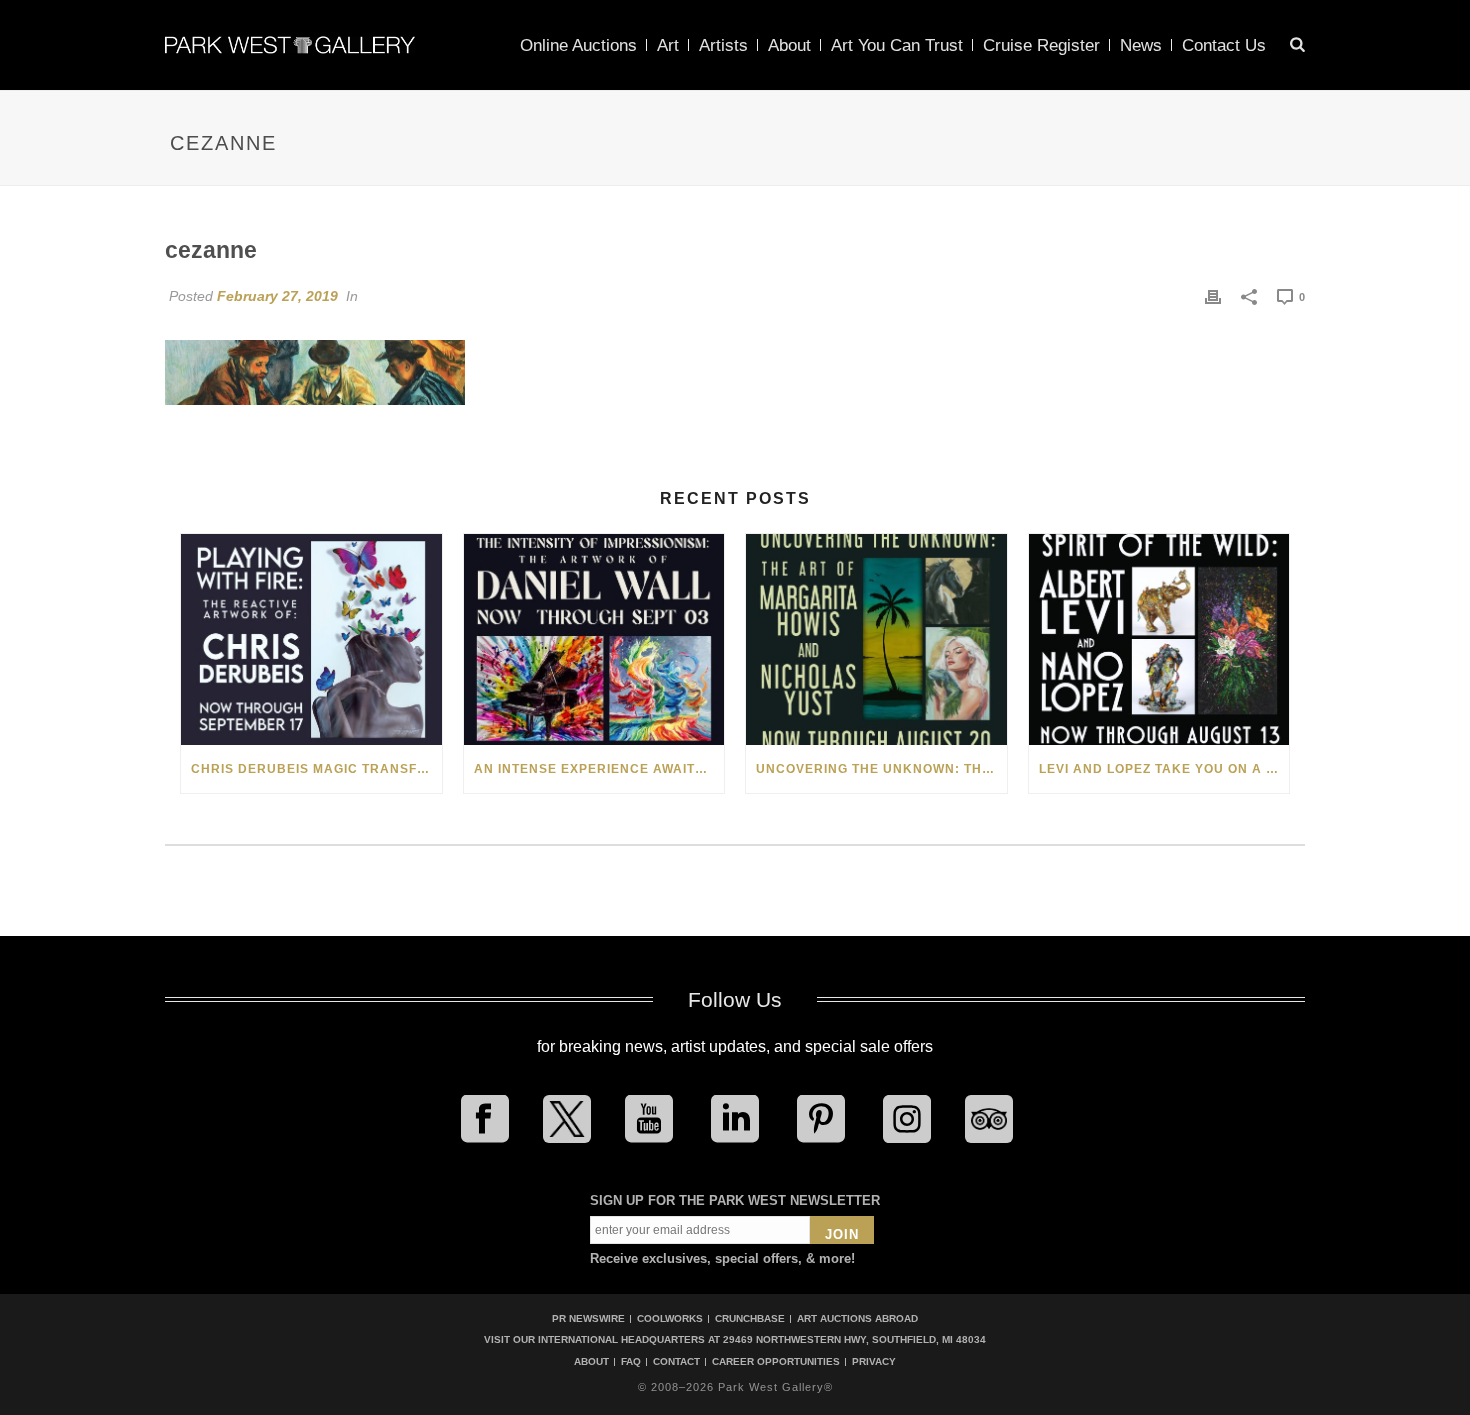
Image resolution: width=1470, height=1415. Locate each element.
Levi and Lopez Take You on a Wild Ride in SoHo (1164, 769)
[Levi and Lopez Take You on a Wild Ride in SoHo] (1159, 639)
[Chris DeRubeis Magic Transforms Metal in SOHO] (311, 639)
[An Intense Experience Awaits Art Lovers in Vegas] (594, 639)
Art (668, 45)
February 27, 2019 (277, 296)
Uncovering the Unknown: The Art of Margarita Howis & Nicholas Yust (881, 769)
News (1141, 45)
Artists (723, 45)
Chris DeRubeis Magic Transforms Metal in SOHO (316, 769)
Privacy (874, 1362)
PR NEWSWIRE (588, 1318)
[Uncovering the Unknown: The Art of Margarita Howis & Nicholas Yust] (876, 639)
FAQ (631, 1362)
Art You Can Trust (897, 45)
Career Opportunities (776, 1362)
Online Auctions (578, 45)
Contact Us (1224, 45)
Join (842, 1234)
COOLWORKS (670, 1318)
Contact (676, 1362)
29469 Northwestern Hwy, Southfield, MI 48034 (854, 1339)
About (789, 45)
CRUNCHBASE (750, 1318)
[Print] (1213, 296)
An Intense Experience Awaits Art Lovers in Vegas (599, 769)
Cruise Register (1041, 45)
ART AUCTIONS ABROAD (857, 1318)
